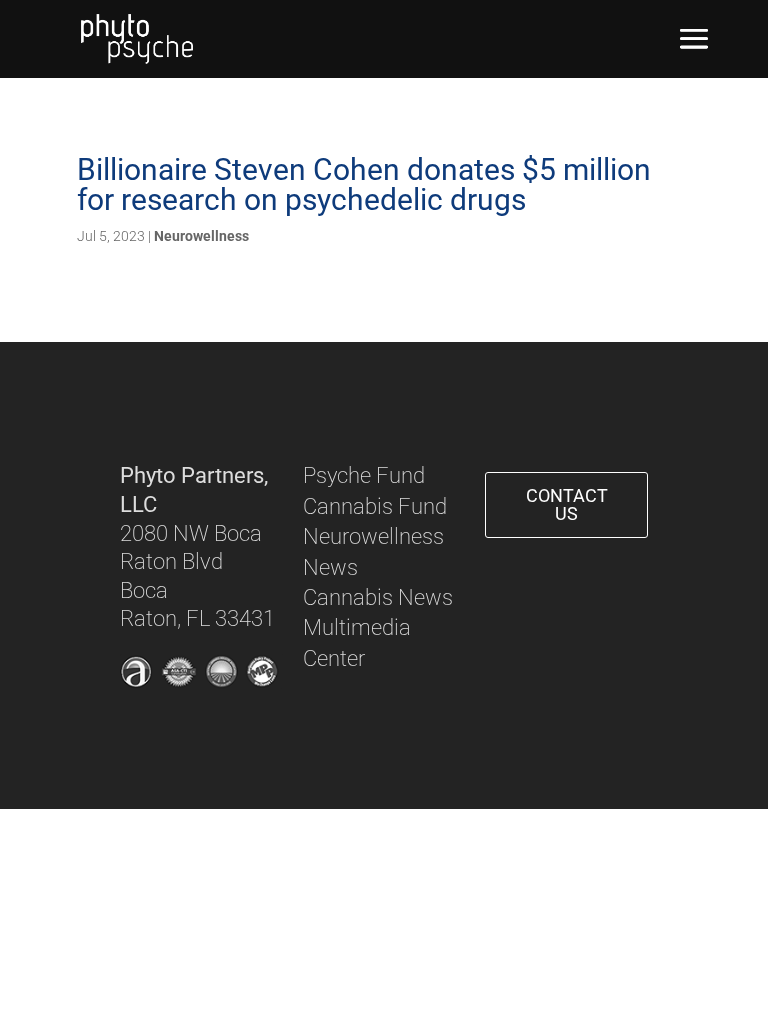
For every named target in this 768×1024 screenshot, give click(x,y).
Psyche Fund (364, 475)
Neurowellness (201, 236)
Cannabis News (378, 597)
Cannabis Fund (375, 506)
